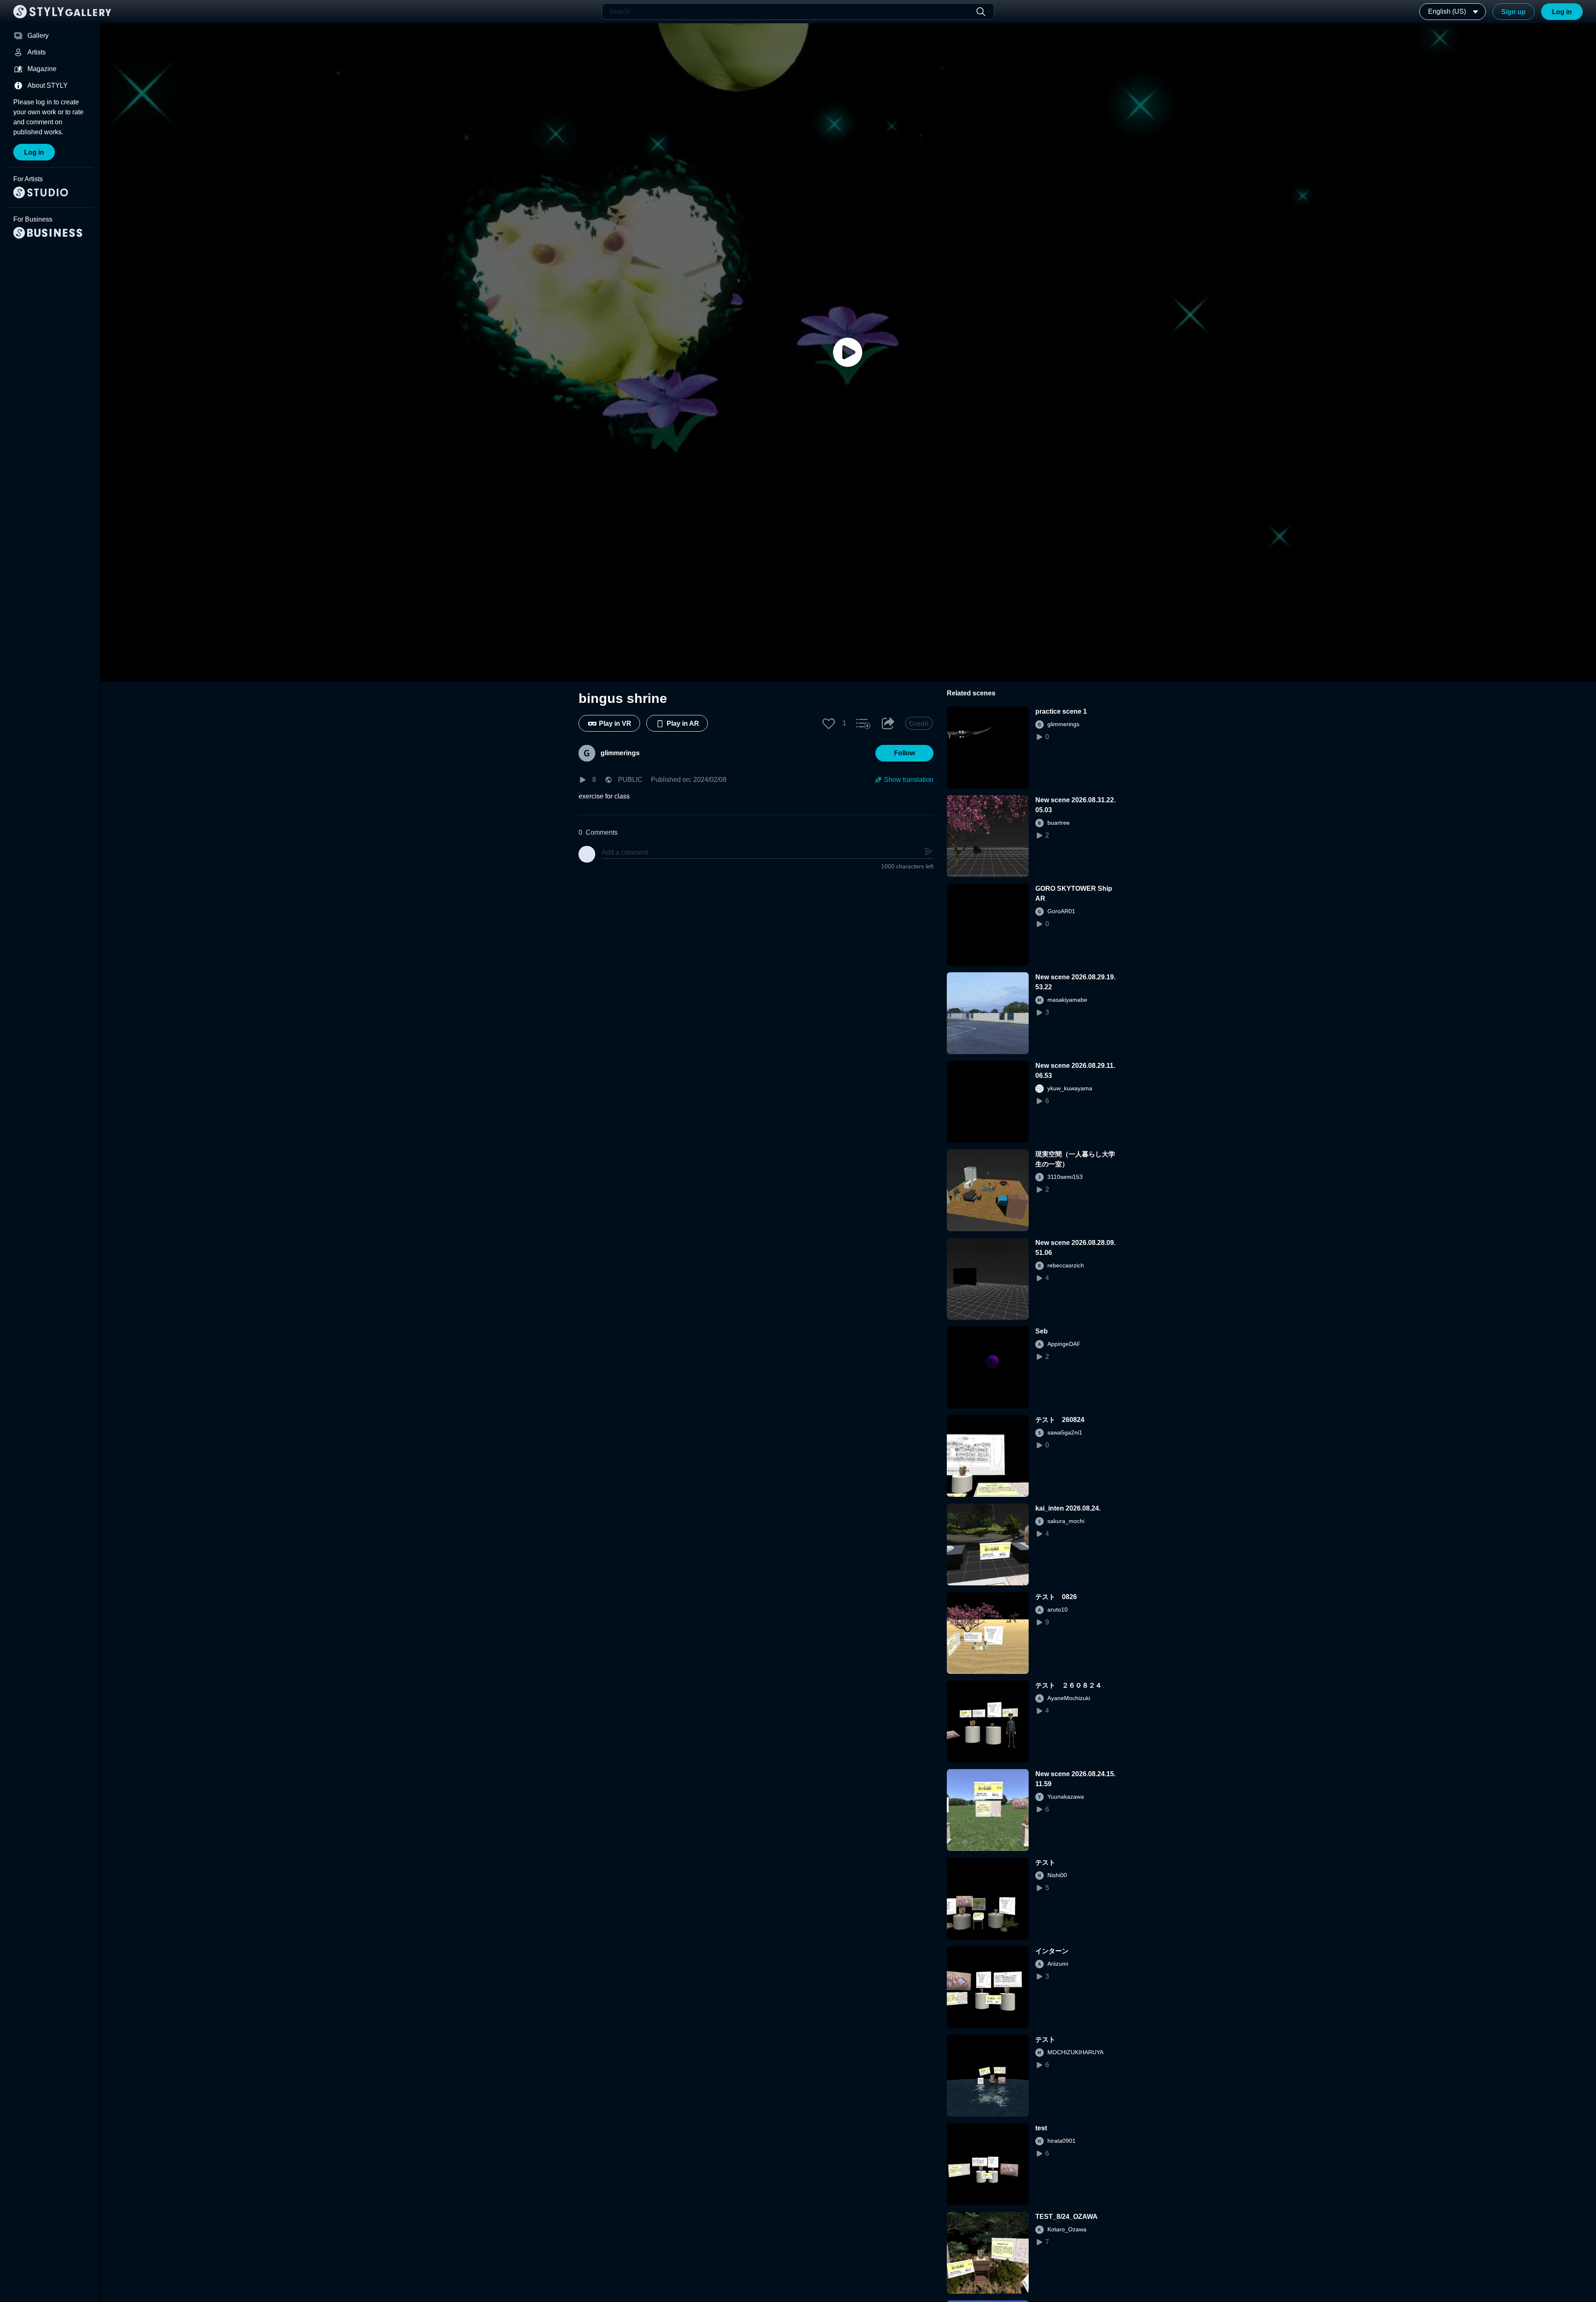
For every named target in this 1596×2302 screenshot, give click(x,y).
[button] (829, 723)
